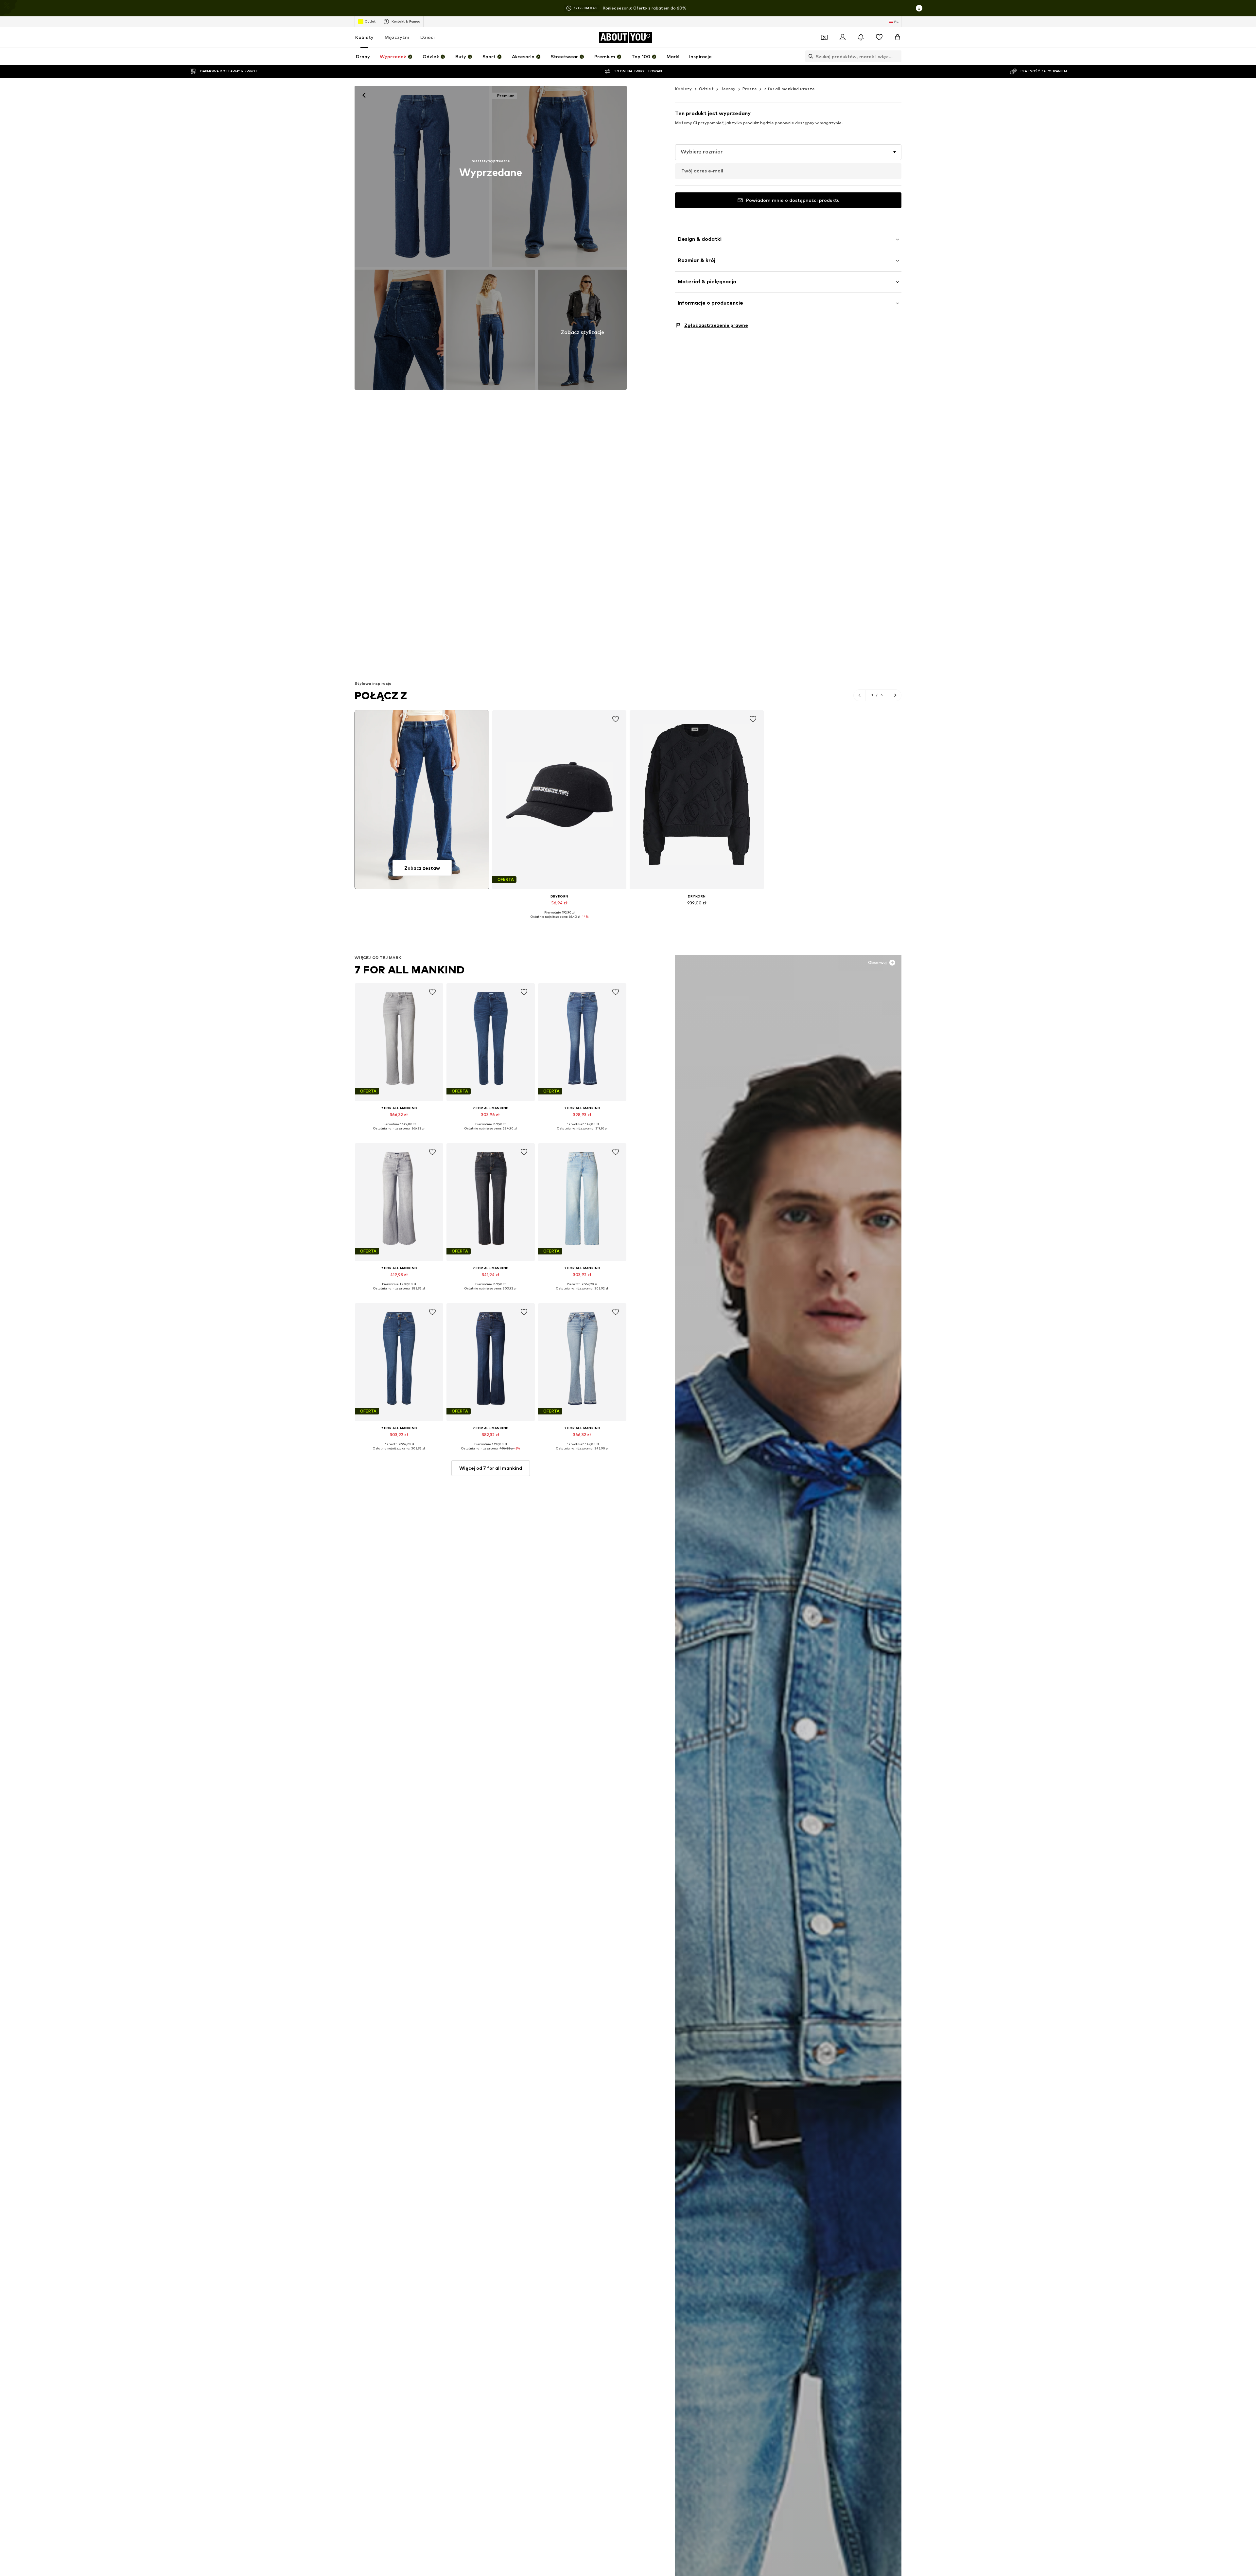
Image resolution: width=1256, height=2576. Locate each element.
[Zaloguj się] (843, 37)
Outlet (370, 21)
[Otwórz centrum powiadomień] (861, 37)
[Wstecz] (364, 95)
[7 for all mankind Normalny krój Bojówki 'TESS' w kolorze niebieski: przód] (422, 176)
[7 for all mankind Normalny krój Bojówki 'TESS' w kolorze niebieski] (399, 330)
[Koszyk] (898, 37)
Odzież (706, 89)
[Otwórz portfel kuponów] (824, 37)
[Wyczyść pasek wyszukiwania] (897, 56)
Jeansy (728, 89)
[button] (788, 152)
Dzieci (427, 37)
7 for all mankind (410, 970)
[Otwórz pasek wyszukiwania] (809, 56)
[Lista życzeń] (879, 37)
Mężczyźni (397, 37)
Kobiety (364, 37)
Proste (750, 89)
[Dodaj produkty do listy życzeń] (616, 719)
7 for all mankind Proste (789, 89)
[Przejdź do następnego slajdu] (895, 695)
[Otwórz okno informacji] (919, 8)
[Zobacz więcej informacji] (559, 921)
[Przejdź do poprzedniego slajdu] (860, 695)
